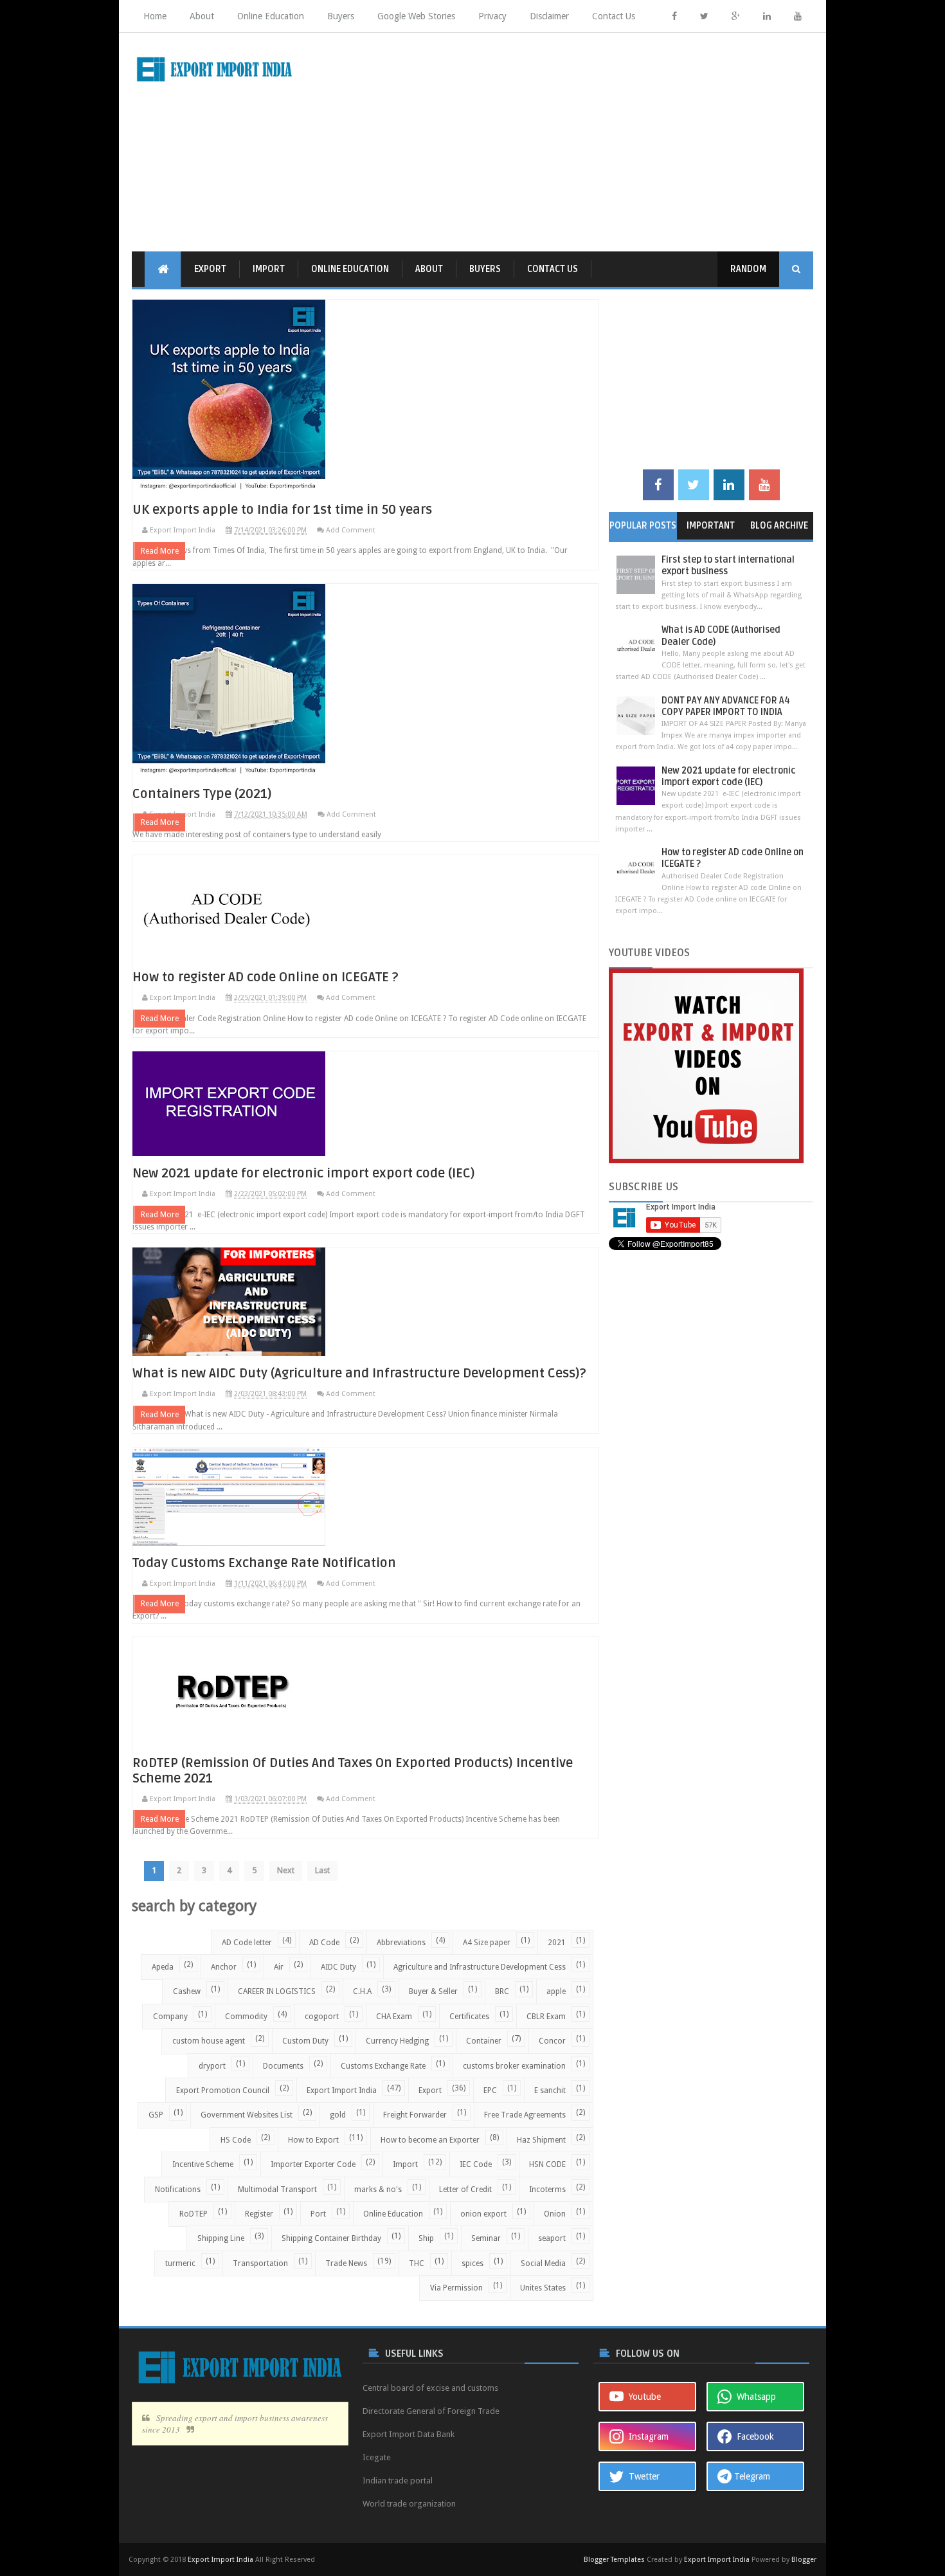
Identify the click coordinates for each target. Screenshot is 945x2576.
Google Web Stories (416, 16)
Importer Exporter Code (313, 2164)
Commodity (246, 2017)
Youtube (642, 2397)
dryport (212, 2066)
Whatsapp (754, 2397)
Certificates (469, 2017)
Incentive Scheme (203, 2164)
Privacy (492, 16)
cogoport (322, 2017)
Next (286, 1870)
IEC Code (476, 2164)
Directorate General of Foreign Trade (431, 2411)
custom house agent (209, 2041)
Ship (426, 2238)
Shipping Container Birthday (331, 2238)
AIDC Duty (338, 1967)
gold (338, 2115)
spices (473, 2263)
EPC (490, 2091)
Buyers (341, 16)
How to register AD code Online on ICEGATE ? (265, 977)
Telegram (751, 2476)
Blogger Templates (614, 2560)
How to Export (313, 2140)
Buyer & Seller (433, 1991)
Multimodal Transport (277, 2190)
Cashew (187, 1991)
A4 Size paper (487, 1943)
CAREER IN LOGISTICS (277, 1991)
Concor (552, 2041)
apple (556, 1991)
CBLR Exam (546, 2017)
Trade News (346, 2263)
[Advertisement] (579, 142)
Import (269, 269)
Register (259, 2214)
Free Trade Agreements (525, 2115)
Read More (160, 551)
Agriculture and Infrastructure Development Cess (480, 1967)
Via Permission (456, 2288)
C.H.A (362, 1991)
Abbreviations (401, 1943)
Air (279, 1967)
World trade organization (409, 2504)
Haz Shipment (541, 2140)
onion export (483, 2214)
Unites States (543, 2288)
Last (322, 1870)
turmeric (180, 2263)
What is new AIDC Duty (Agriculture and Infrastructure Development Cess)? (359, 1374)
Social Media (543, 2263)
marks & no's (378, 2190)
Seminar (486, 2238)
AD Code (324, 1943)
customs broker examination (514, 2066)
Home (155, 16)
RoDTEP (194, 2214)
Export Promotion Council (223, 2091)
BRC (502, 1991)
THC (417, 2263)
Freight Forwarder (415, 2115)
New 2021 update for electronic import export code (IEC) (304, 1174)
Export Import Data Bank (409, 2434)
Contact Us (614, 16)
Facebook (753, 2436)
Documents (283, 2066)
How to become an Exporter (430, 2140)
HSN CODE (547, 2164)
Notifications (178, 2190)
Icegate (377, 2457)
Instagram (646, 2436)
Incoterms (547, 2190)
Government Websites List (247, 2115)
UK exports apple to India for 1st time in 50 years (282, 510)
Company (170, 2017)
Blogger (804, 2560)
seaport (552, 2238)
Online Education (271, 16)
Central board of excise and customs (430, 2388)
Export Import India (342, 2091)
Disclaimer (549, 16)
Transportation (260, 2263)
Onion (555, 2214)
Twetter (642, 2476)
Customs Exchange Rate (383, 2066)
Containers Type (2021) (202, 794)
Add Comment (351, 530)
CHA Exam (394, 2017)
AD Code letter (247, 1943)
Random (748, 269)
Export (210, 269)
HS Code (236, 2140)
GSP (156, 2115)
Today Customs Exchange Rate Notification (264, 1563)
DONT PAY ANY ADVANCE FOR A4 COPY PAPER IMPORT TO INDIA (726, 706)
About (202, 16)
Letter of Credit (465, 2190)
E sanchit (550, 2091)
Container (484, 2041)
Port (318, 2214)
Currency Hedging (397, 2041)
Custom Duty (305, 2041)
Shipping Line (221, 2238)
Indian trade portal (398, 2481)
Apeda (163, 1967)
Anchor (224, 1967)
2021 (557, 1943)
